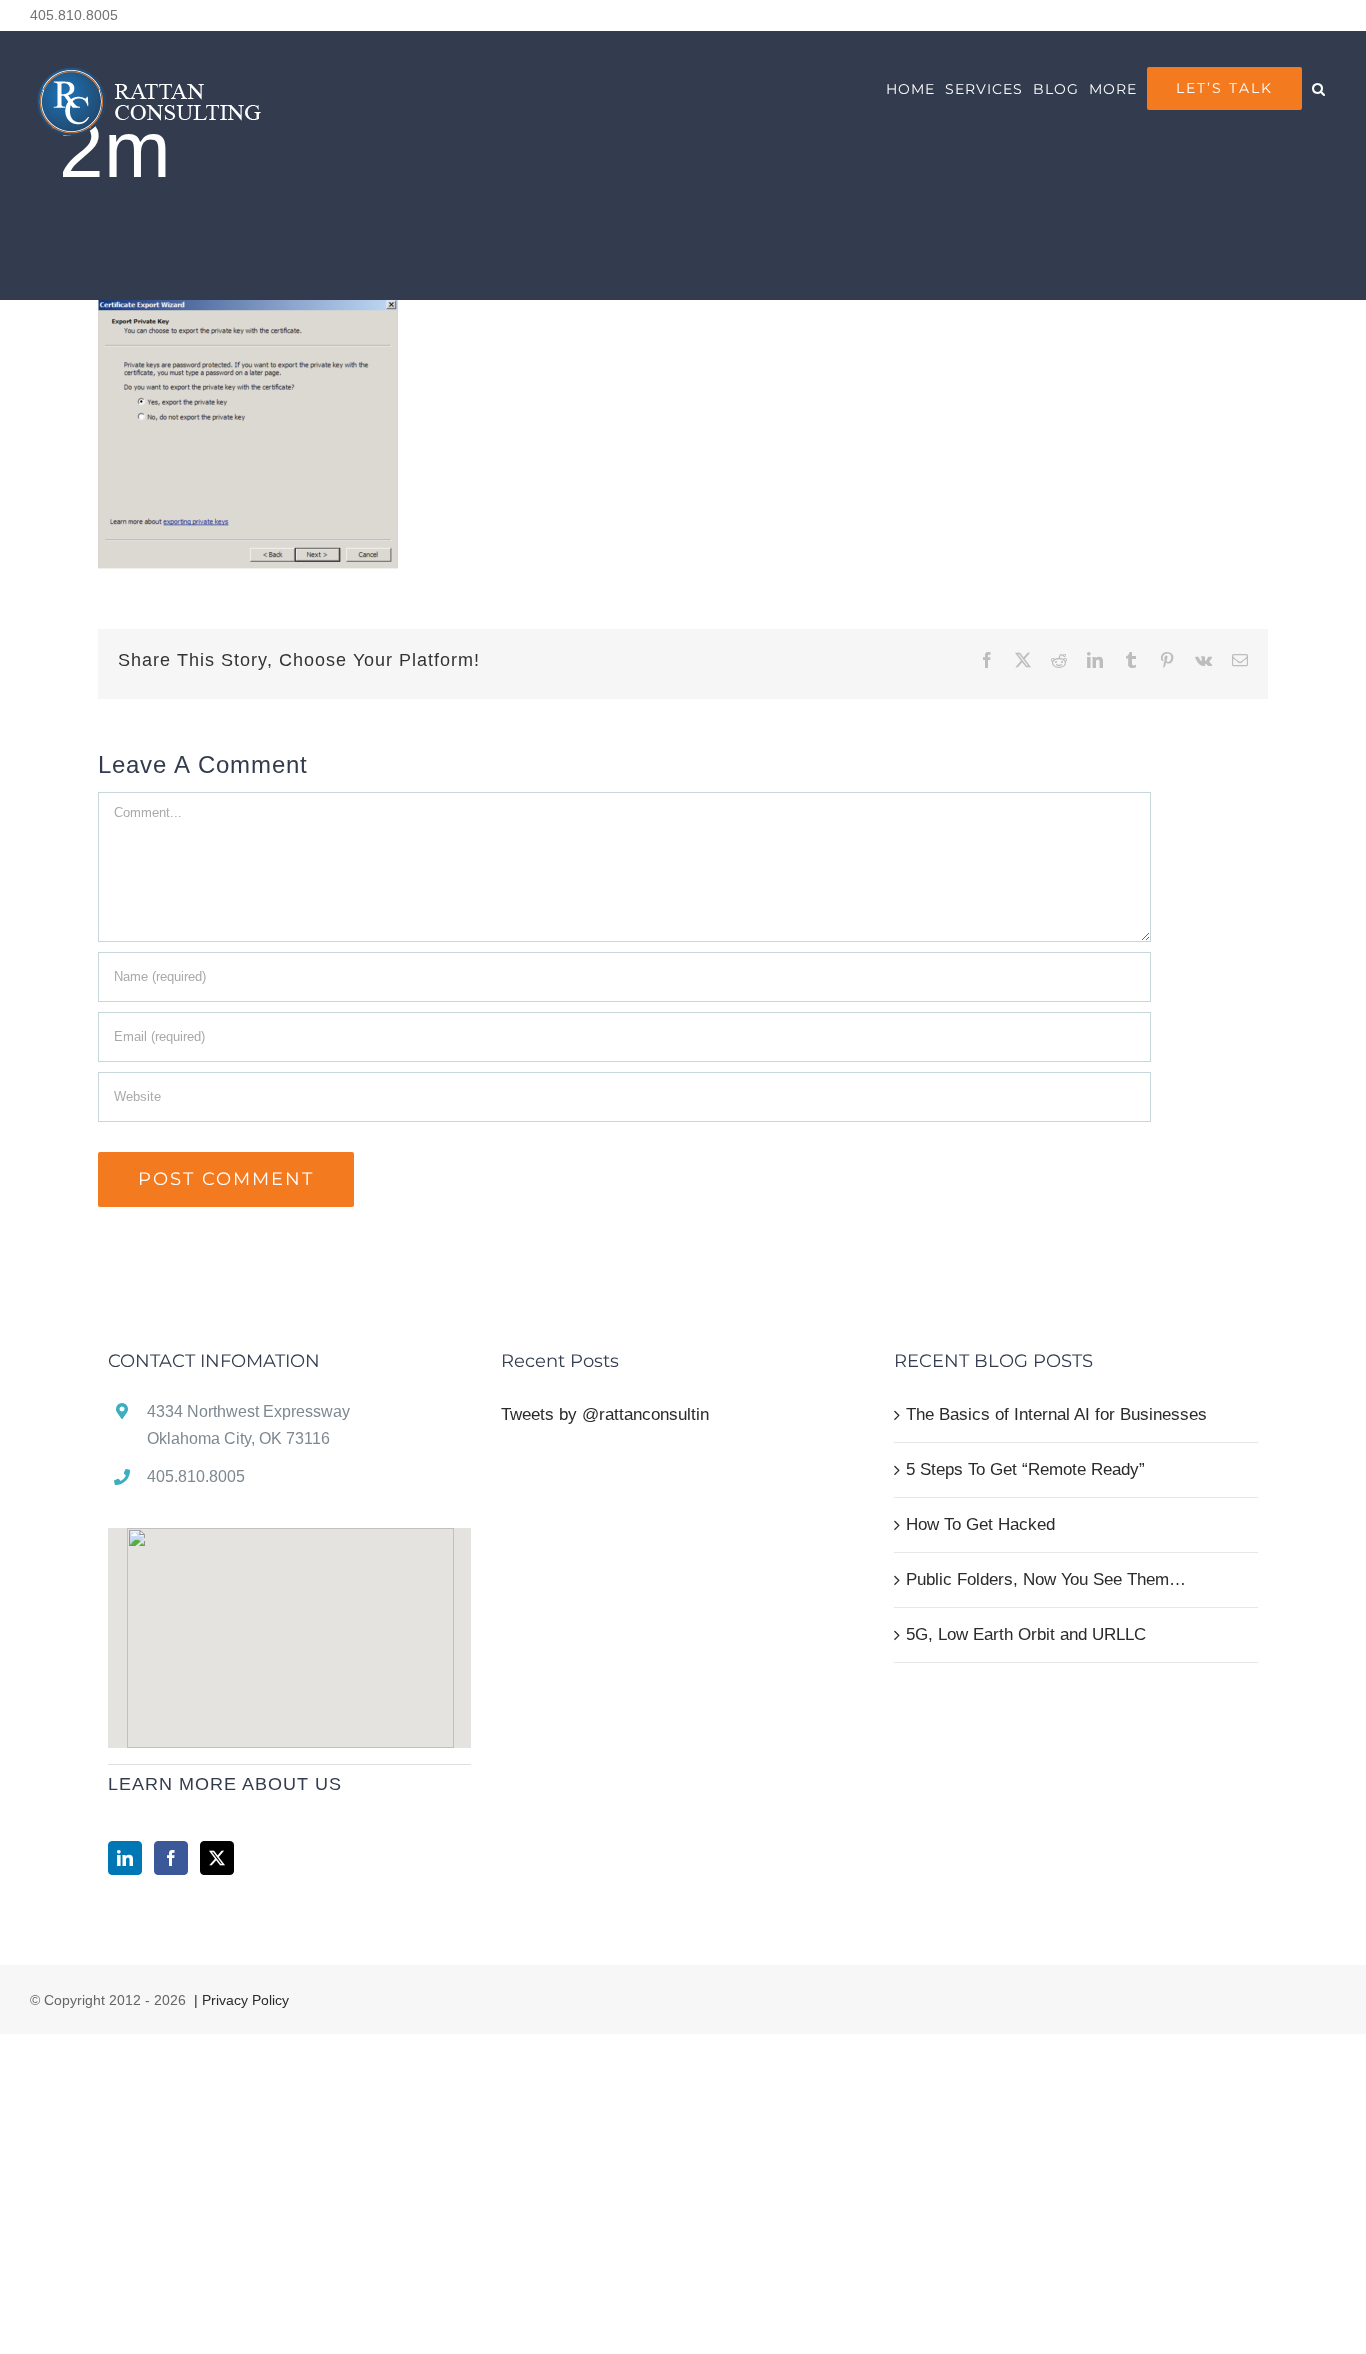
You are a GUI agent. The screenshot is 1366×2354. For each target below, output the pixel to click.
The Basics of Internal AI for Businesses (1056, 1414)
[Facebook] (171, 1858)
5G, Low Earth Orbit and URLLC (1026, 1634)
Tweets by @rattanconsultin (605, 1414)
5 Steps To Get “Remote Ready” (1025, 1469)
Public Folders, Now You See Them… (1046, 1579)
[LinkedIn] (125, 1858)
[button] (1319, 88)
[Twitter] (217, 1858)
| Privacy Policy (239, 2000)
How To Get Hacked (980, 1524)
